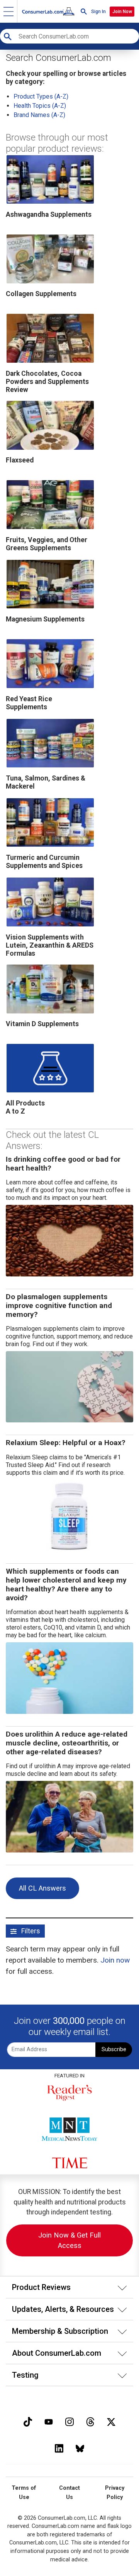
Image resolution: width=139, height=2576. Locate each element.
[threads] (90, 2421)
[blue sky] (80, 2448)
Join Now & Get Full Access (69, 2240)
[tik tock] (28, 2421)
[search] (84, 11)
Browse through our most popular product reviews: (57, 143)
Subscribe (114, 2049)
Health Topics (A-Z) (40, 106)
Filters (30, 1931)
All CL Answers (42, 1888)
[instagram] (69, 2421)
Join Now (122, 12)
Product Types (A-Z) (41, 96)
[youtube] (49, 2421)
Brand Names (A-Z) (39, 115)
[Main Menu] (9, 11)
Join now (115, 1960)
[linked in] (59, 2448)
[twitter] (111, 2421)
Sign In (98, 12)
